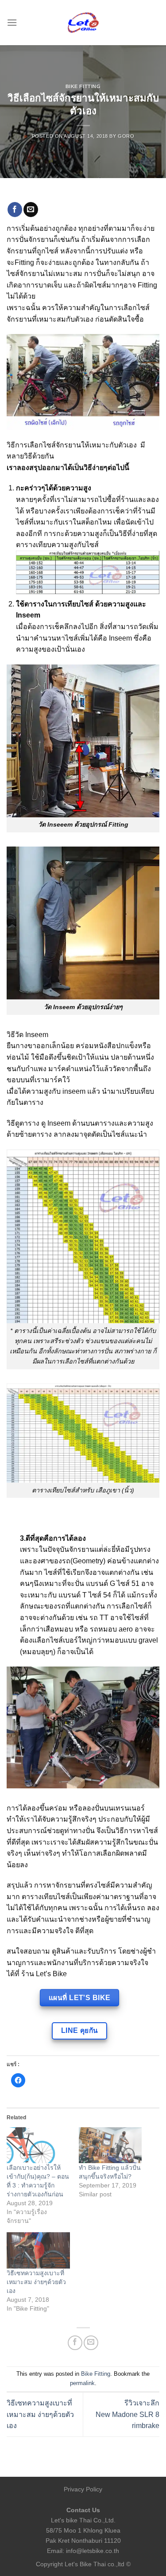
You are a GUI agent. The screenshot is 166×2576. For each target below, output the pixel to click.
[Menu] (12, 22)
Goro (126, 136)
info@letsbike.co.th (93, 2551)
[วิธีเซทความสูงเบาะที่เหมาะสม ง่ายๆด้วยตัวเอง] (38, 2250)
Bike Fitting (83, 86)
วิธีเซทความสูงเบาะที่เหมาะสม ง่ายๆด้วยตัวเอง (36, 2282)
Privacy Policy (83, 2489)
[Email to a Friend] (31, 210)
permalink (82, 2383)
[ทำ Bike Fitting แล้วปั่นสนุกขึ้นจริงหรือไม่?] (110, 2145)
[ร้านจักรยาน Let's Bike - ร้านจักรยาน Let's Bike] (83, 23)
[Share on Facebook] (15, 210)
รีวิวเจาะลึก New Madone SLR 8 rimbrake (127, 2414)
